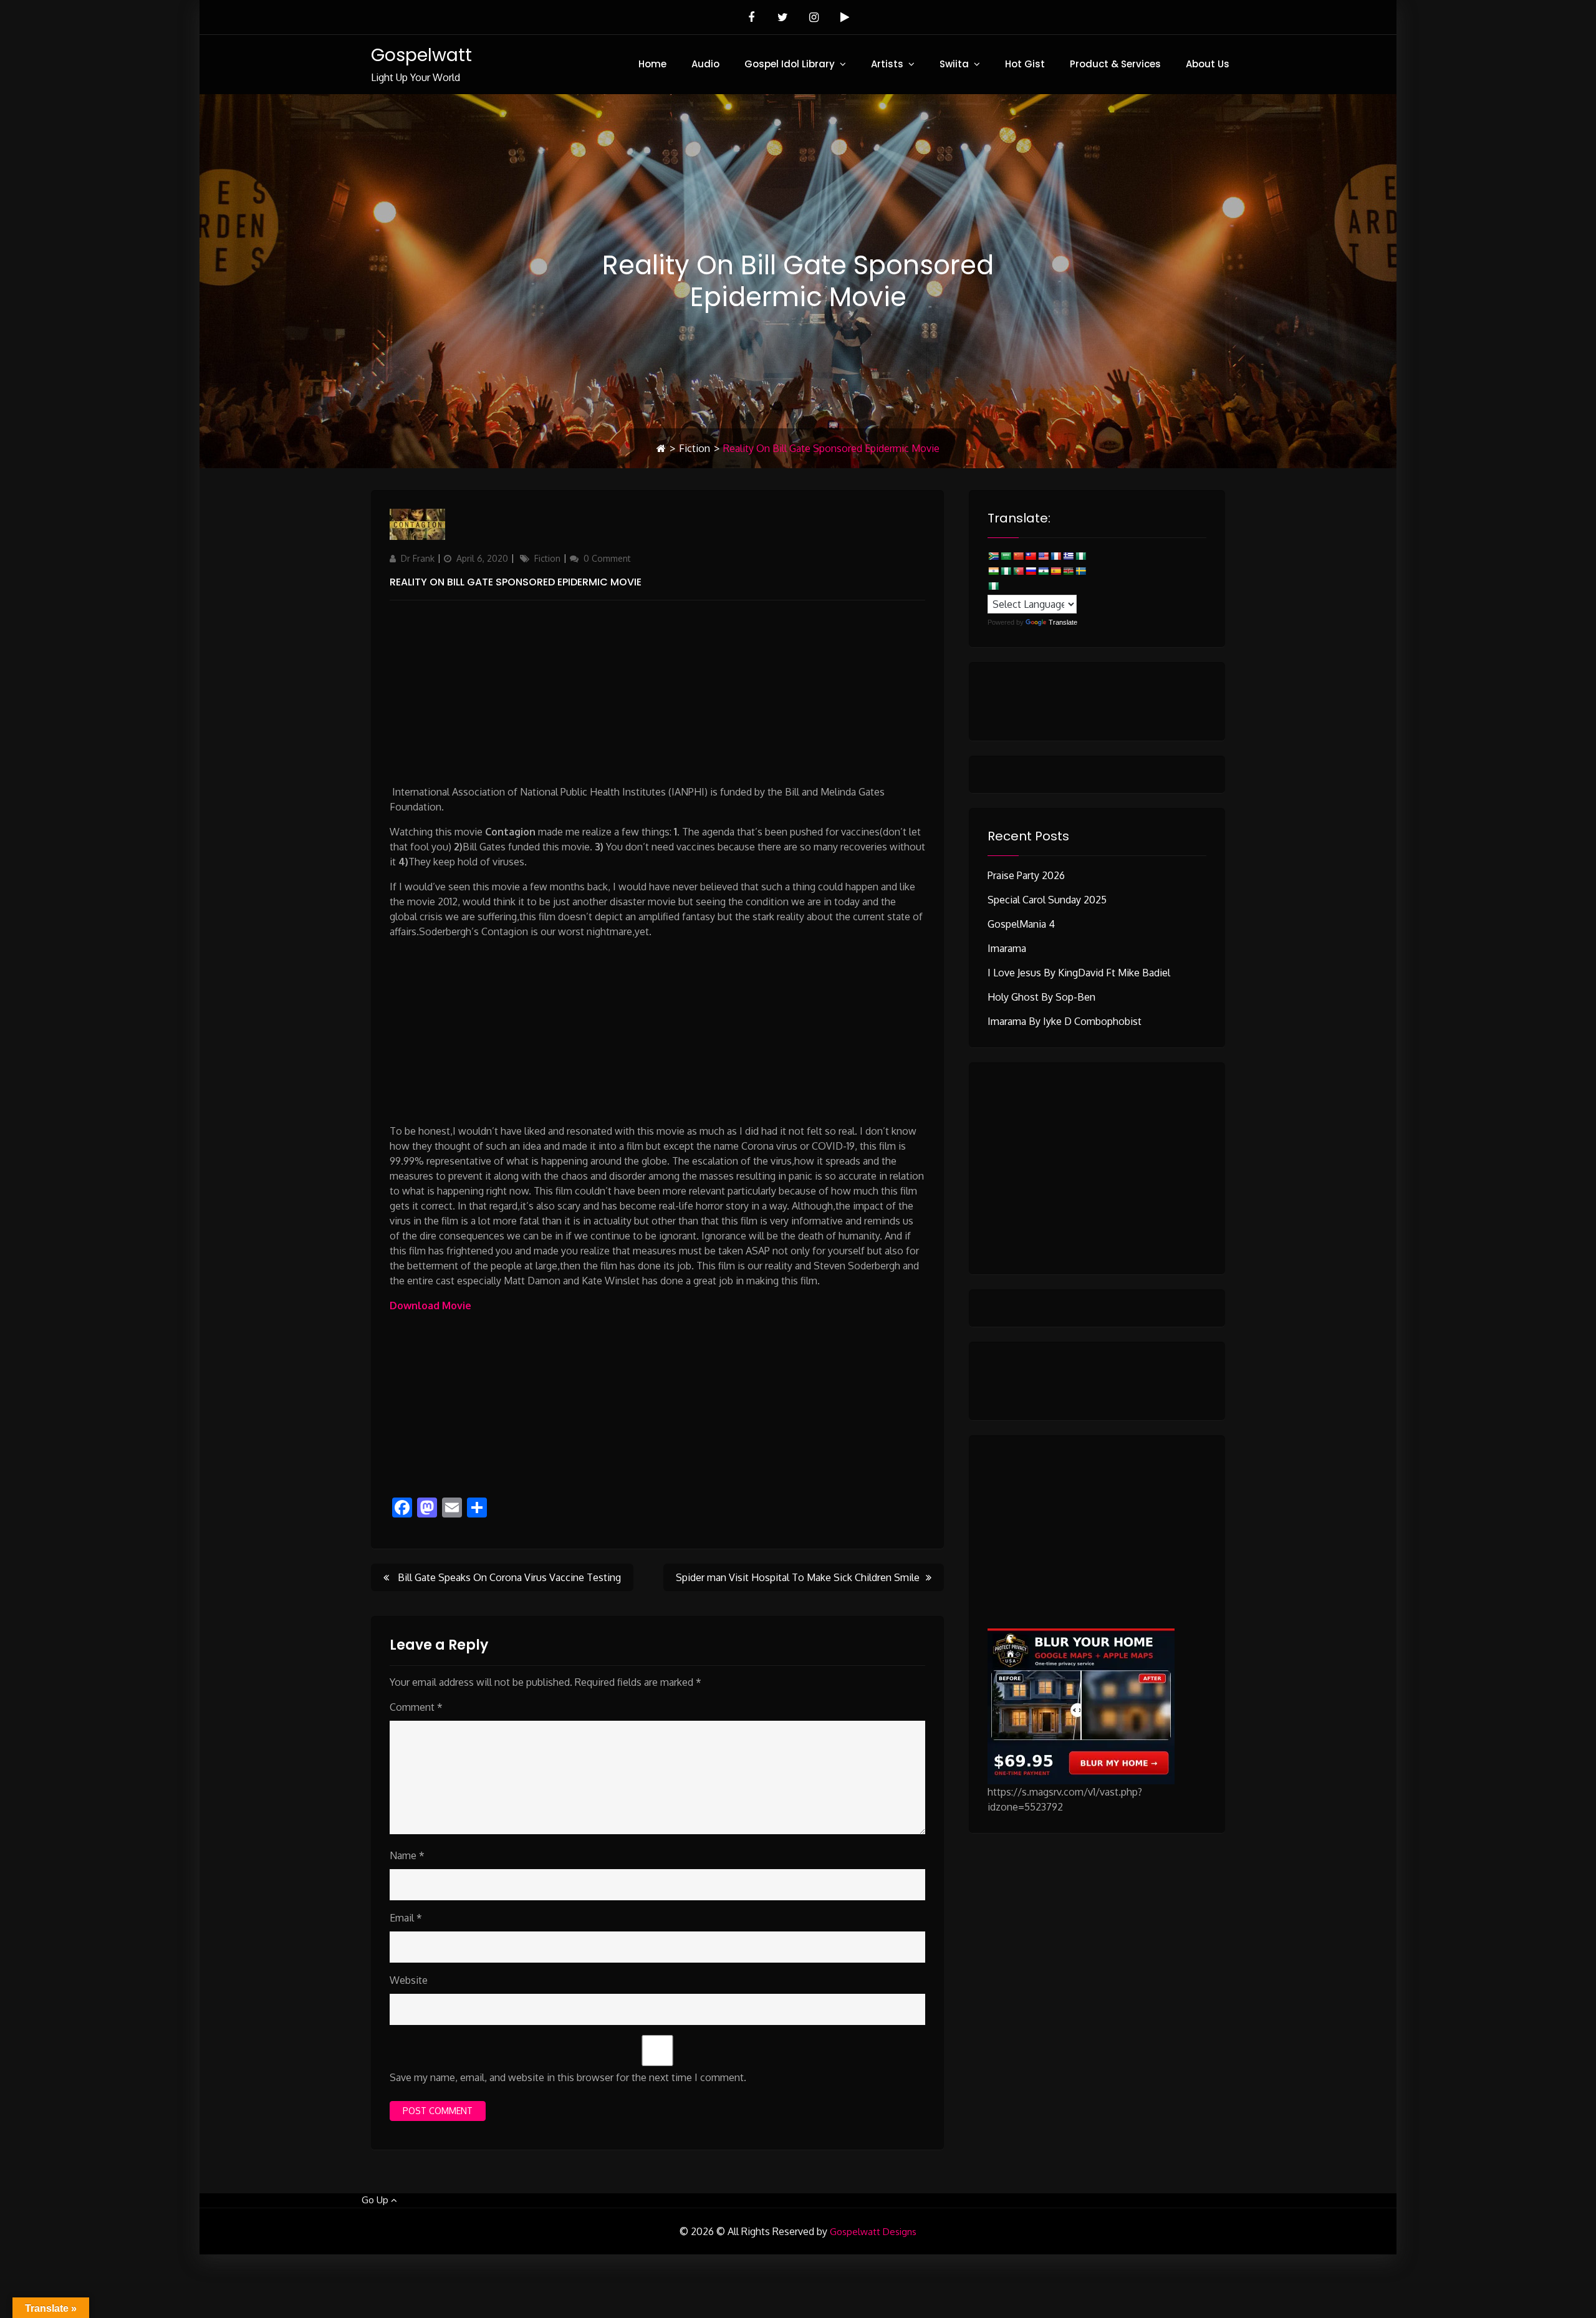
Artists (887, 64)
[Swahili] (1068, 571)
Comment (416, 1707)
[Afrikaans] (993, 556)
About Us (1208, 64)
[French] (1055, 556)
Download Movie (430, 1306)
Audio (705, 64)
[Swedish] (1080, 571)
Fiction (695, 448)
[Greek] (1068, 556)
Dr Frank (418, 558)
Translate (1063, 622)
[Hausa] (1080, 556)
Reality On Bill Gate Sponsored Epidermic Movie (516, 582)
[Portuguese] (1018, 571)
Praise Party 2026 (1026, 875)
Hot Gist (1025, 64)
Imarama (1007, 948)
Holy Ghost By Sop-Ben (1041, 997)
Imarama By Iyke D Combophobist (1065, 1021)
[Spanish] (1055, 571)
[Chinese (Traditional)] (1031, 556)
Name (407, 1855)
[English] (1043, 556)
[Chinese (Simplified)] (1018, 556)
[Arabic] (1006, 556)
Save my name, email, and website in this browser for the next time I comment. (568, 2077)
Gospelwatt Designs (873, 2232)
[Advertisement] (657, 687)
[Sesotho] (1043, 571)
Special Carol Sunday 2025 (1047, 900)
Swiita (954, 64)
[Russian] (1031, 571)
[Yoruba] (993, 586)
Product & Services (1115, 64)
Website (409, 1980)
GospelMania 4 (1021, 924)
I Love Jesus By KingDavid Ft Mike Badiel (1079, 973)
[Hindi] (993, 571)
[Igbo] (1006, 571)
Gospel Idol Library (790, 64)
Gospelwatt (421, 55)
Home (652, 64)
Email (406, 1918)
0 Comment (607, 558)
